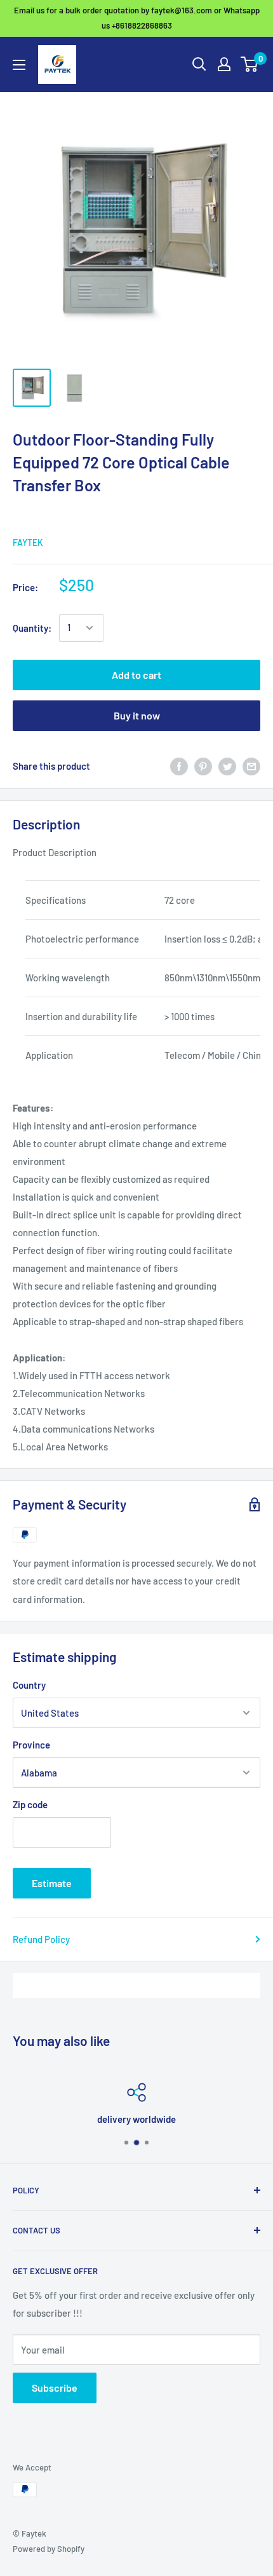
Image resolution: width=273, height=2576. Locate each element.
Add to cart (136, 675)
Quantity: (32, 628)
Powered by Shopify (49, 2549)
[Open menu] (19, 65)
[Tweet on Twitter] (227, 766)
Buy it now (137, 715)
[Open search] (199, 64)
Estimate (52, 1883)
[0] (250, 64)
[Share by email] (251, 766)
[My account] (224, 64)
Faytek (28, 542)
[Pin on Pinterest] (203, 766)
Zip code (30, 1804)
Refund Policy (41, 1939)
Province (31, 1745)
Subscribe (55, 2388)
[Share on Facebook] (179, 766)
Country (29, 1685)
